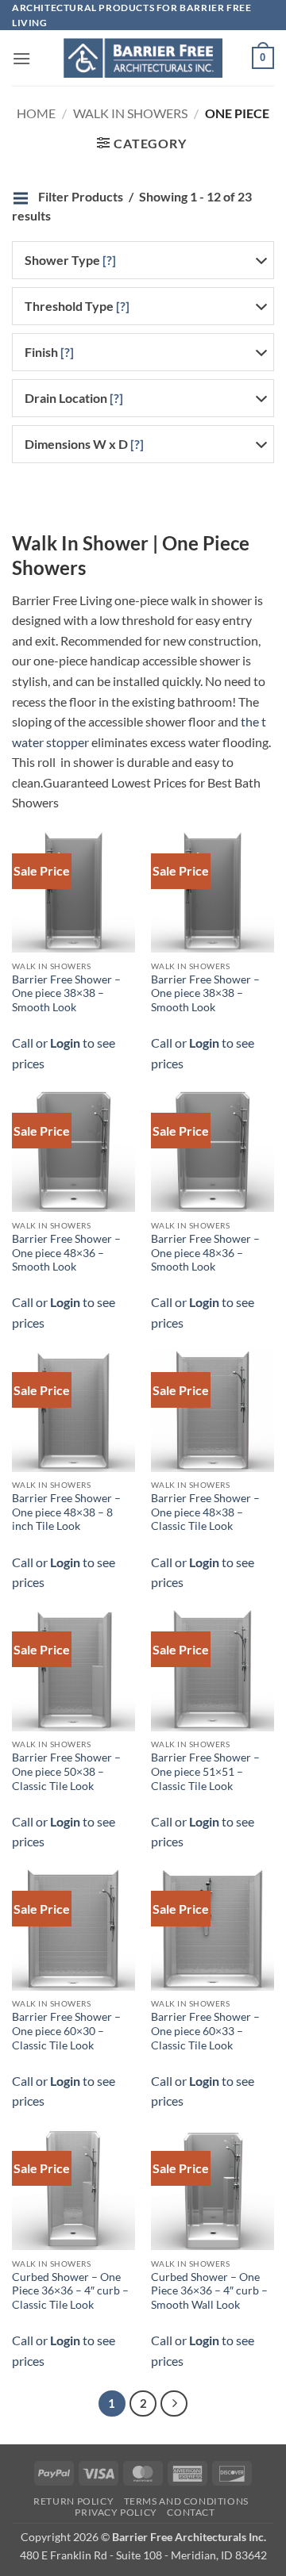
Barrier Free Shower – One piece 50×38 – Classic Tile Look (66, 1771)
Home (36, 113)
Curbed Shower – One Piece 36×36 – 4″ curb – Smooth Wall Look (209, 2291)
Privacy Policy (116, 2512)
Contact (191, 2512)
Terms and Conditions (186, 2501)
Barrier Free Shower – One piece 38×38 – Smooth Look (66, 993)
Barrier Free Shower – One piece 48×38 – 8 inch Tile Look (66, 1512)
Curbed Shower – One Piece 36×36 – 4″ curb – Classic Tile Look (70, 2291)
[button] (21, 58)
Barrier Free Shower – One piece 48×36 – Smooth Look (66, 1253)
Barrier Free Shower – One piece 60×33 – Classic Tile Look (205, 2031)
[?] (109, 260)
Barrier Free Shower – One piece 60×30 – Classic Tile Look (66, 2031)
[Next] (174, 2404)
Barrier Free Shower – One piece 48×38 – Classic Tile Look (205, 1512)
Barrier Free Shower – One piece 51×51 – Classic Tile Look (205, 1771)
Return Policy (73, 2501)
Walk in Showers (130, 113)
